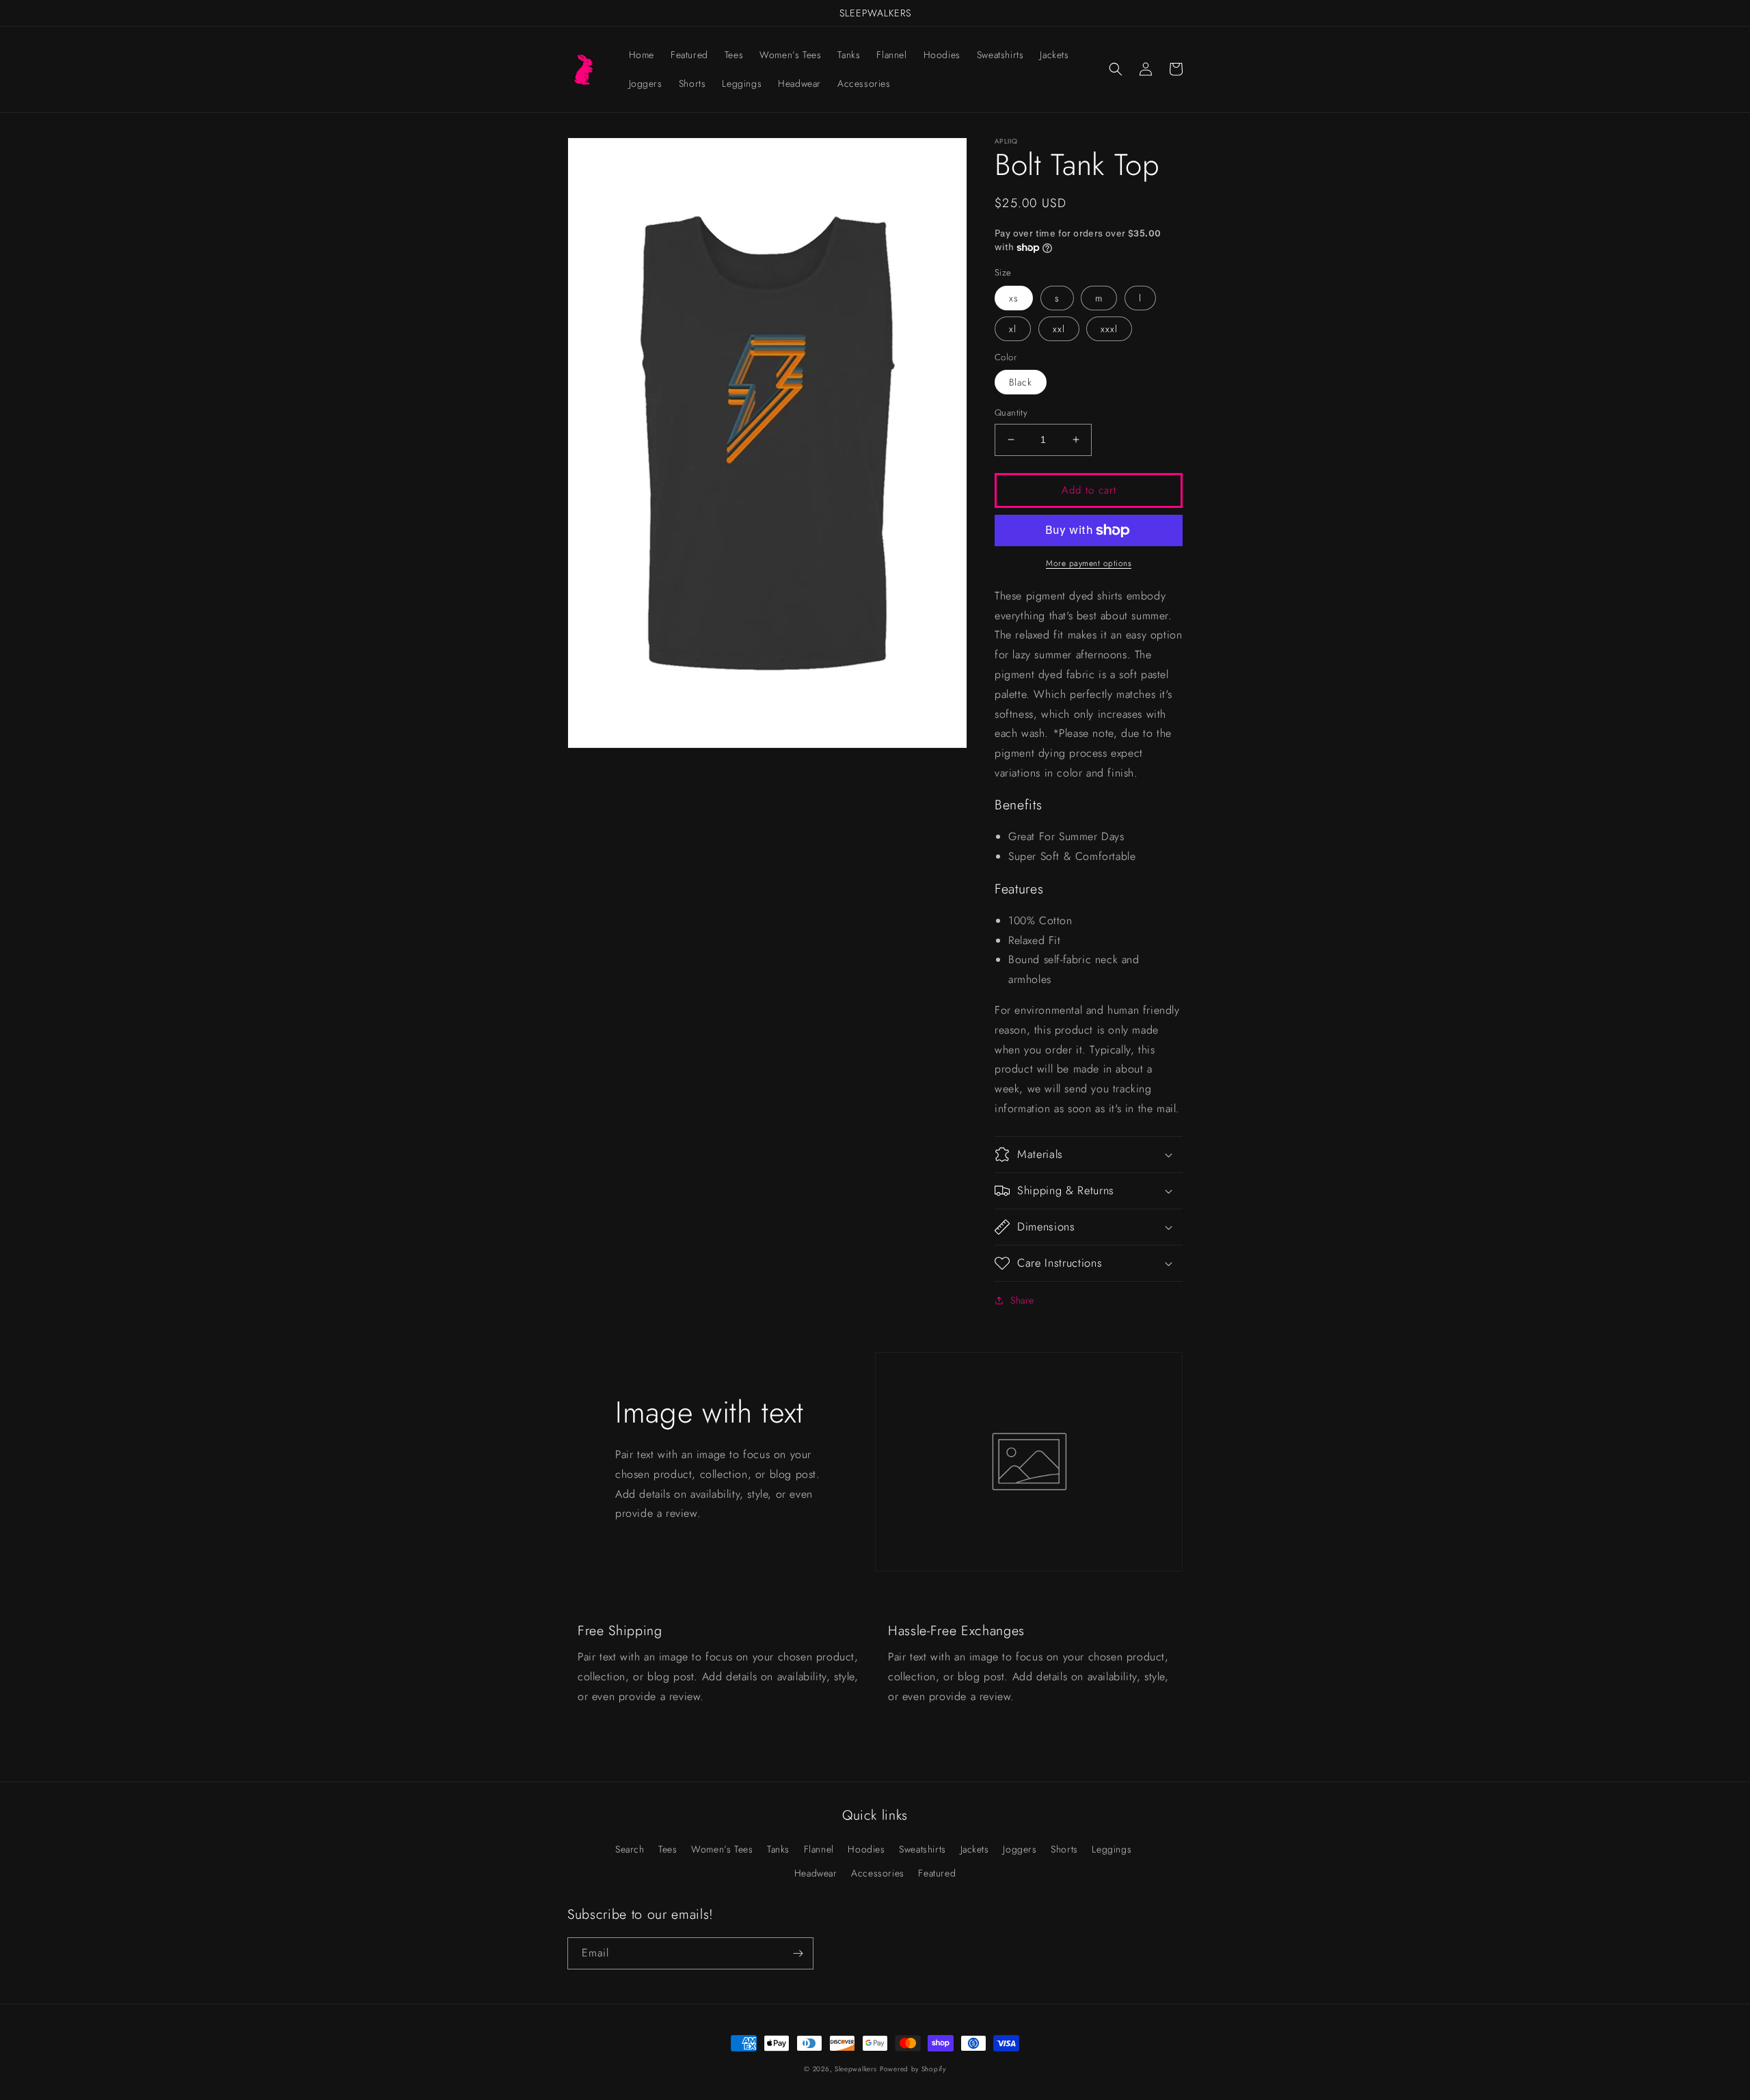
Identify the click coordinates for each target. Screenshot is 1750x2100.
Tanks (778, 1849)
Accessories (878, 1873)
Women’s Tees (722, 1849)
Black (1021, 382)
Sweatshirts (923, 1849)
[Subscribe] (798, 1953)
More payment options (1089, 563)
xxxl (1109, 329)
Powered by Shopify (913, 2069)
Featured (937, 1873)
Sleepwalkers (856, 2069)
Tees (668, 1849)
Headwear (816, 1873)
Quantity (1011, 413)
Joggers (1020, 1849)
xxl (1059, 329)
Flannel (819, 1849)
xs (1014, 298)
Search (630, 1849)
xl (1013, 329)
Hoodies (866, 1849)
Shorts (1064, 1849)
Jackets (975, 1849)
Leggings (1112, 1849)
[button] (1116, 69)
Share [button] (1022, 1300)
